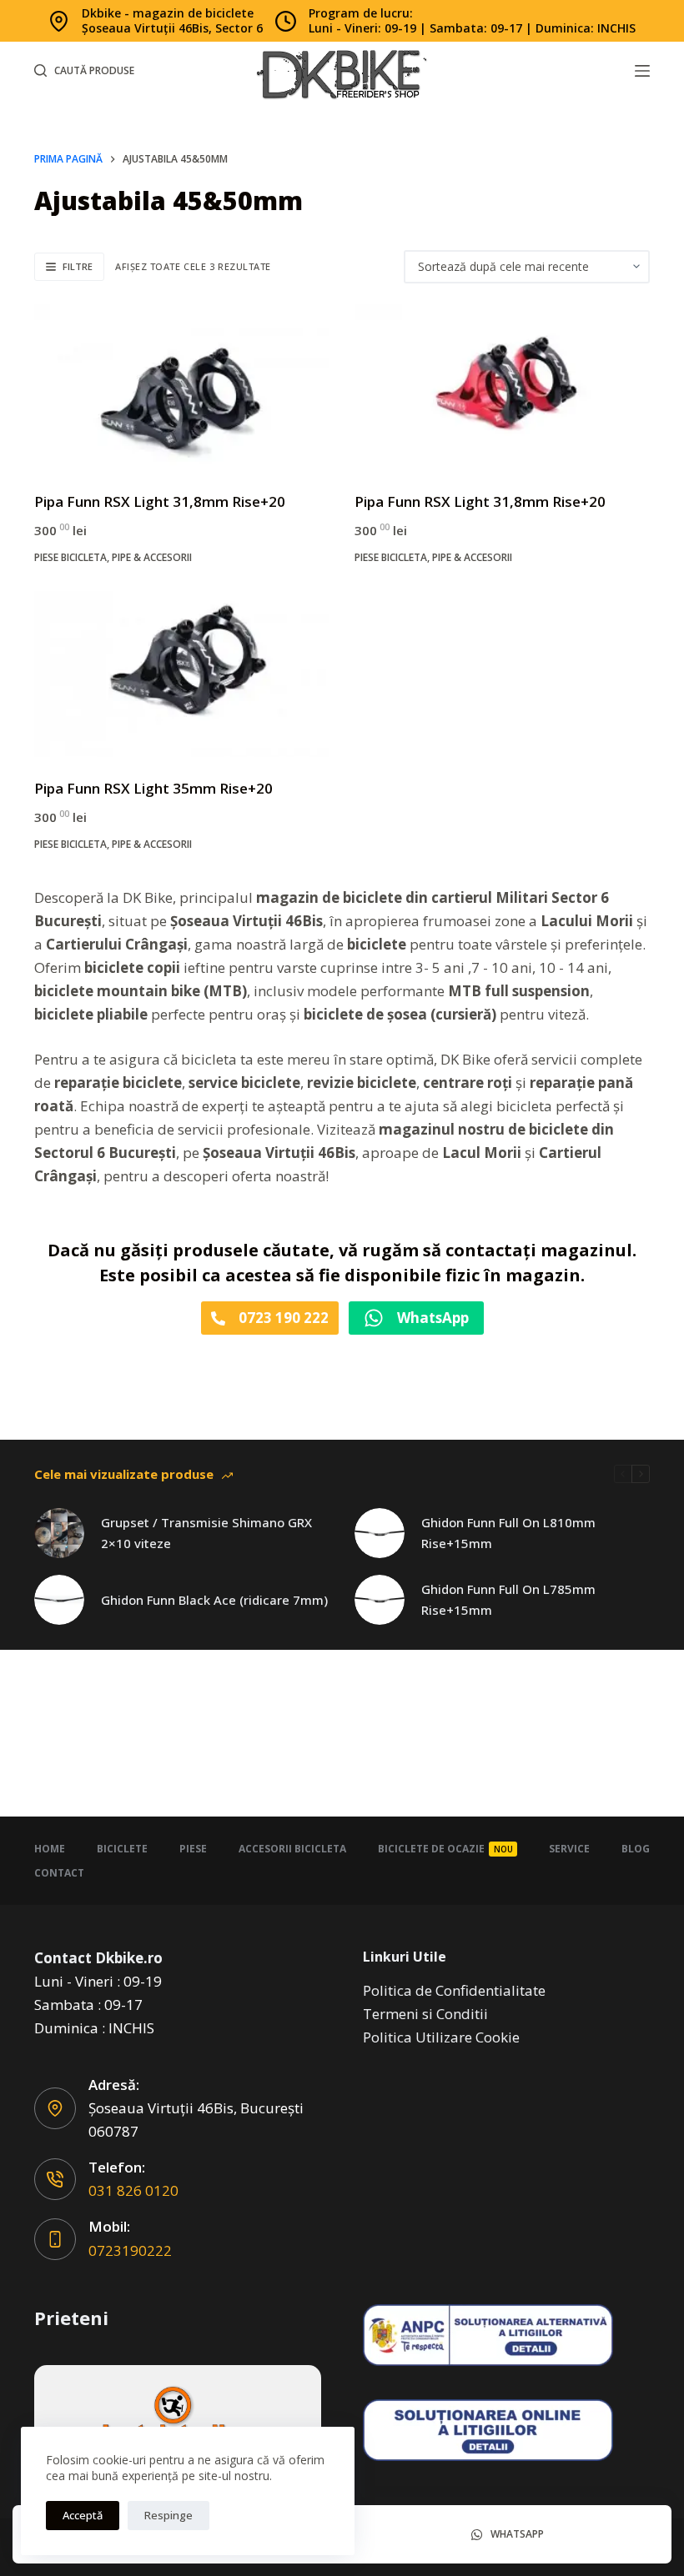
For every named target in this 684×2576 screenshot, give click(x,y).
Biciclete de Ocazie (445, 1849)
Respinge (168, 2515)
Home (50, 1849)
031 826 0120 (133, 2190)
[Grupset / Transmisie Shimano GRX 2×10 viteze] (59, 1533)
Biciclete (122, 1849)
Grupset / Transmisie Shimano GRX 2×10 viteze (206, 1533)
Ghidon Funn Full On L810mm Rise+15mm (508, 1533)
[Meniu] (642, 71)
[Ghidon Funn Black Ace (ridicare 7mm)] (59, 1600)
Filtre (78, 266)
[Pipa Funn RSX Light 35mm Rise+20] (182, 674)
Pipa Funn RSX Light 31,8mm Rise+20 (160, 501)
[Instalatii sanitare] (178, 2421)
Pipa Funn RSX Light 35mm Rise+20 (153, 788)
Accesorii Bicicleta (292, 1849)
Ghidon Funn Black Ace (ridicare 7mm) (214, 1600)
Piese (193, 1849)
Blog (636, 1849)
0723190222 (130, 2250)
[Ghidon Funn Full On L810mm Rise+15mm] (380, 1533)
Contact (59, 1873)
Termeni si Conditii (425, 2014)
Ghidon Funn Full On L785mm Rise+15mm (508, 1599)
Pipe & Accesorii (152, 557)
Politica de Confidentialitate (454, 1990)
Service (569, 1849)
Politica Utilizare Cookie (441, 2037)
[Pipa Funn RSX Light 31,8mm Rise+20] (182, 387)
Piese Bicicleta (70, 557)
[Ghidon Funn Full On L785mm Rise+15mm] (380, 1600)
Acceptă (83, 2515)
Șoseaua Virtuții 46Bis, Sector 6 (172, 28)
